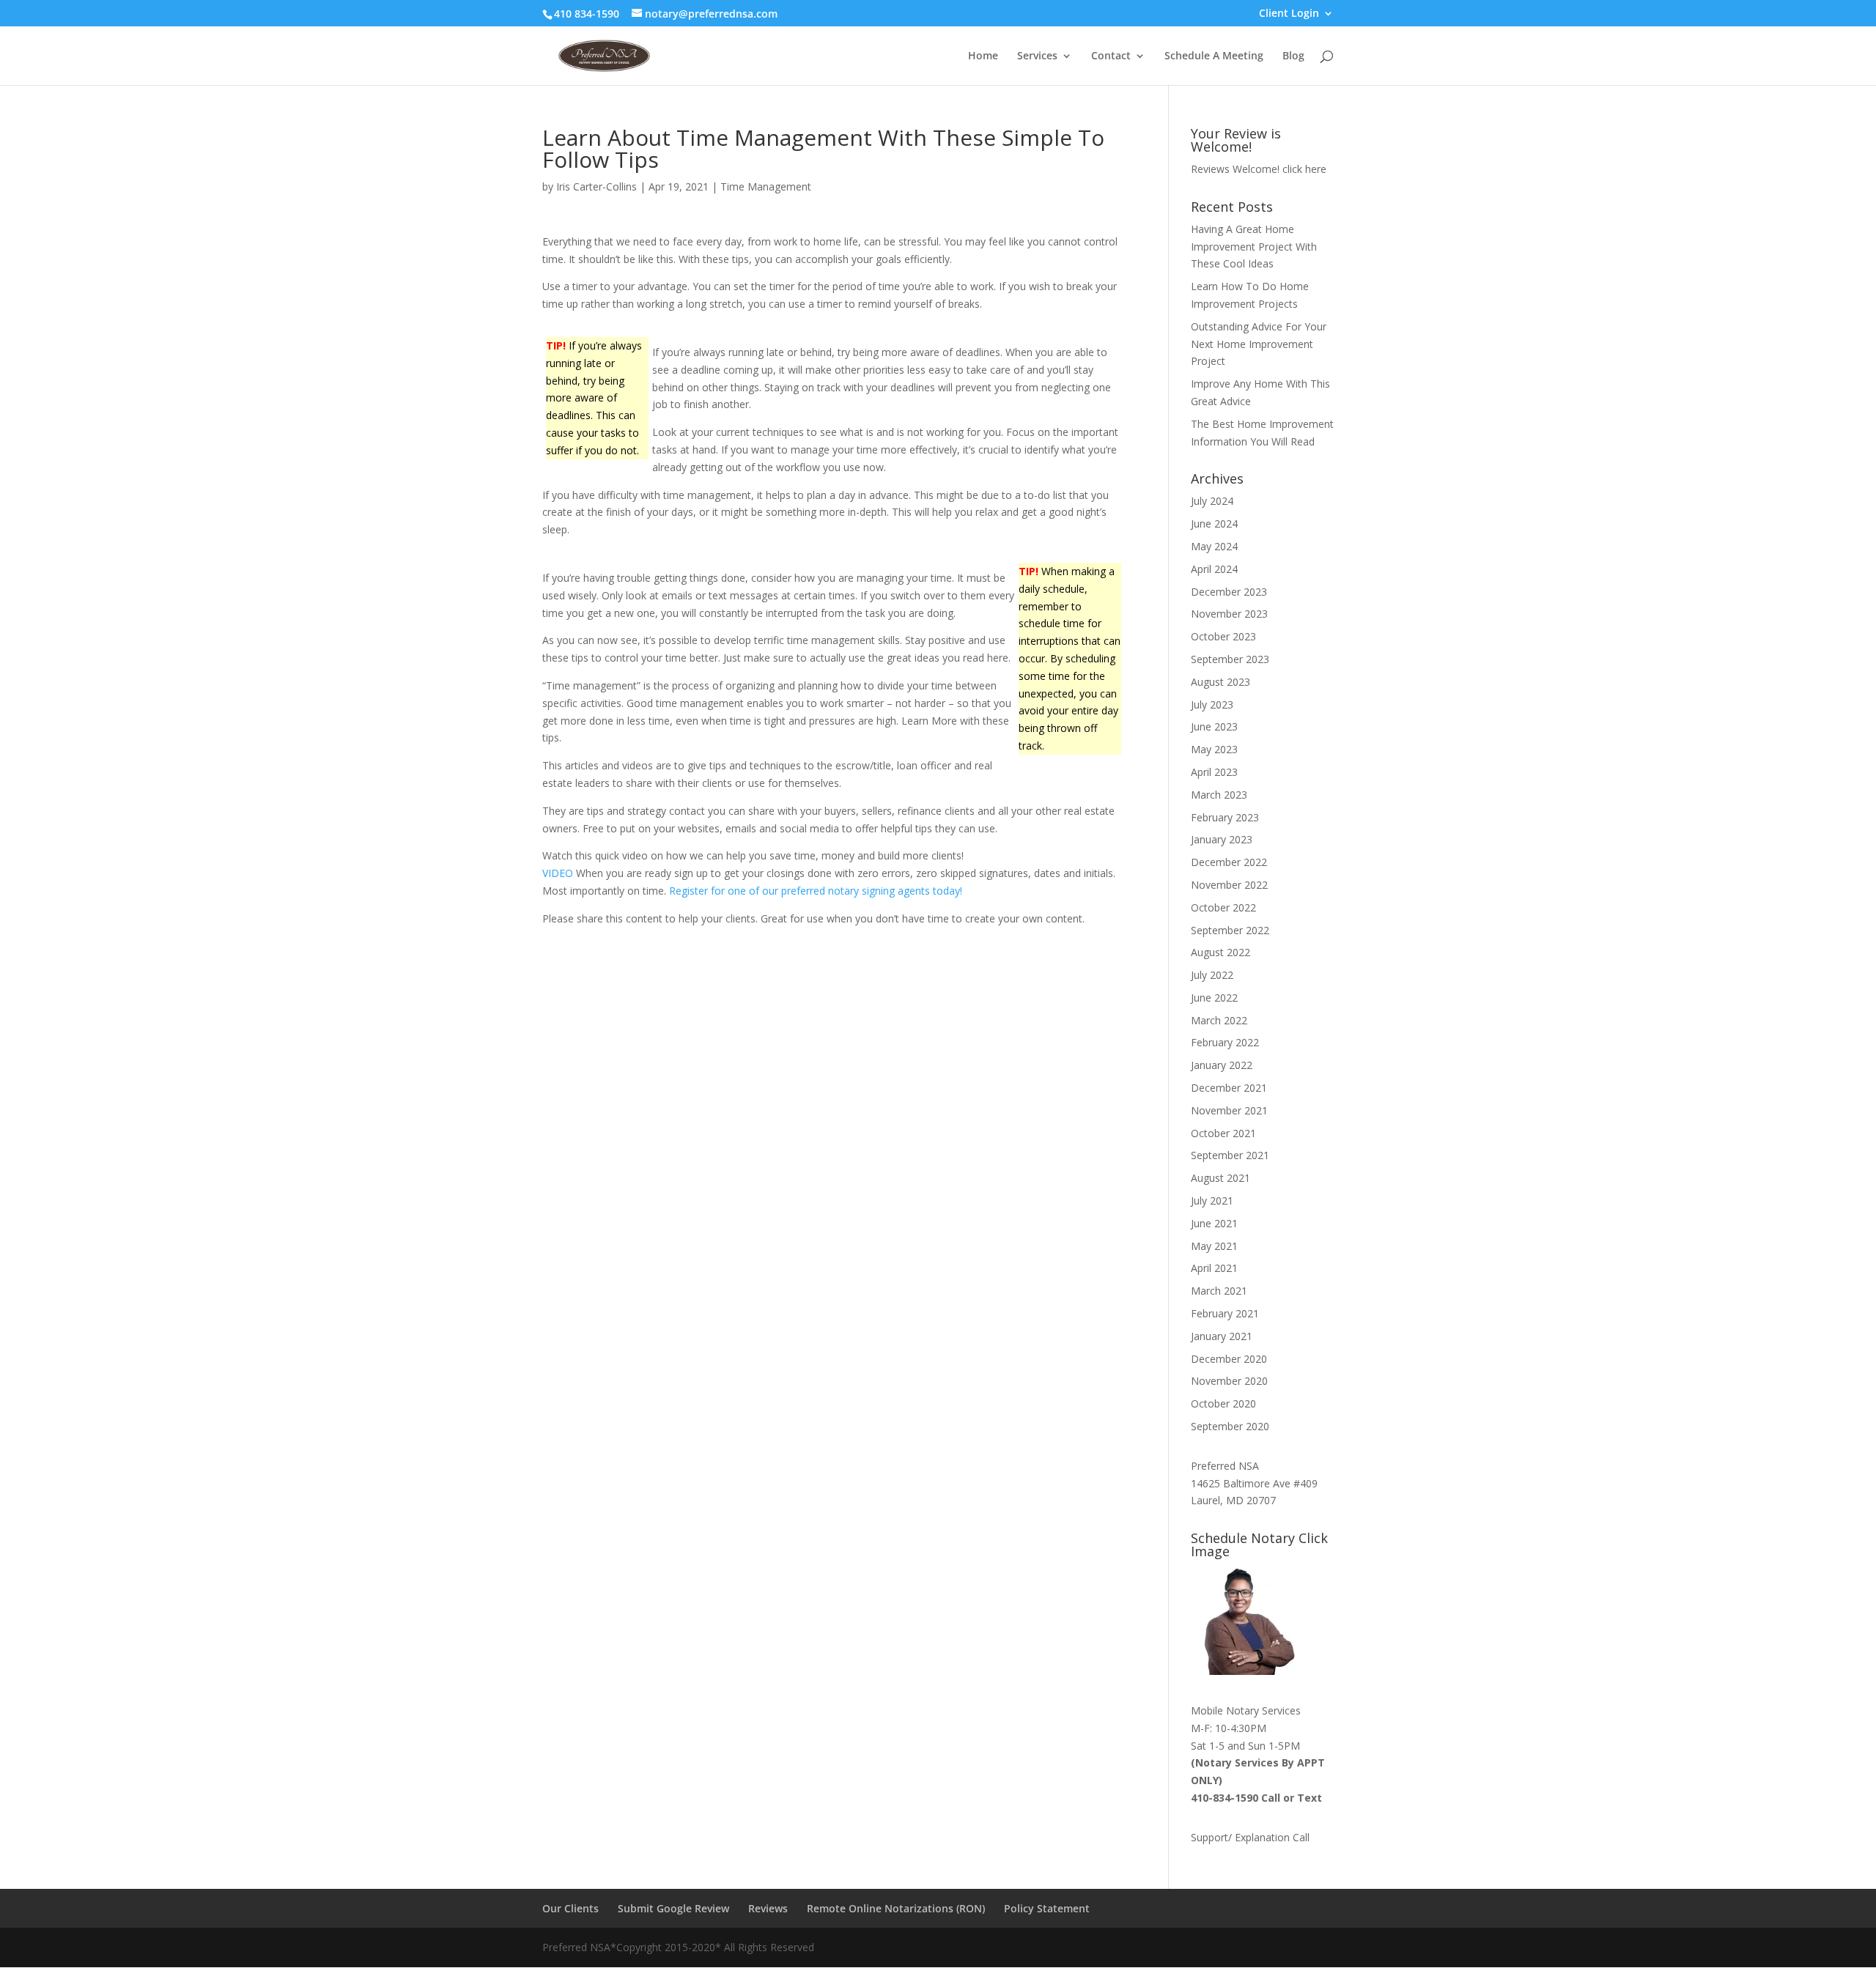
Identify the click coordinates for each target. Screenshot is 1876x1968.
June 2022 (1214, 998)
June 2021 (1214, 1223)
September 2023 (1230, 659)
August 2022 (1220, 952)
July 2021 (1212, 1201)
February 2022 (1225, 1042)
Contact (1111, 56)
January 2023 (1222, 839)
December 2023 (1229, 592)
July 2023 (1212, 704)
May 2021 (1214, 1246)
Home (983, 56)
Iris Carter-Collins (597, 186)
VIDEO (559, 873)
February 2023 (1225, 817)
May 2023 (1214, 749)
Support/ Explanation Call (1250, 1837)
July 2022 (1212, 975)
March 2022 (1219, 1020)
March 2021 (1219, 1291)
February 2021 (1225, 1313)
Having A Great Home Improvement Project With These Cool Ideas (1254, 247)
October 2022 (1223, 907)
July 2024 (1212, 501)
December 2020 (1229, 1359)
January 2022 (1222, 1065)
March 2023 (1219, 795)
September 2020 (1230, 1426)
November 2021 (1229, 1110)
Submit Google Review (673, 1908)
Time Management (766, 186)
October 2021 (1223, 1133)
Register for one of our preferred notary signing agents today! (816, 891)
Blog (1293, 56)
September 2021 (1230, 1155)
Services (1037, 56)
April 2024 (1214, 569)
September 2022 (1230, 930)
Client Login (1289, 14)
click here (1304, 169)
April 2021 (1214, 1268)
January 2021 (1222, 1336)
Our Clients (570, 1908)
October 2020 (1223, 1403)
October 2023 (1223, 636)
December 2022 (1229, 862)
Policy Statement (1047, 1908)
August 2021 (1220, 1178)
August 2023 (1220, 682)
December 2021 (1229, 1088)
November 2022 (1229, 885)
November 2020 (1229, 1381)
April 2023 (1214, 772)
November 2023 (1229, 614)
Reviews (768, 1908)
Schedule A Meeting (1214, 56)
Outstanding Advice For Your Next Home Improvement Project (1259, 344)
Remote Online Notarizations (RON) (896, 1908)
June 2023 (1214, 726)
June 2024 (1214, 524)
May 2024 (1214, 546)
